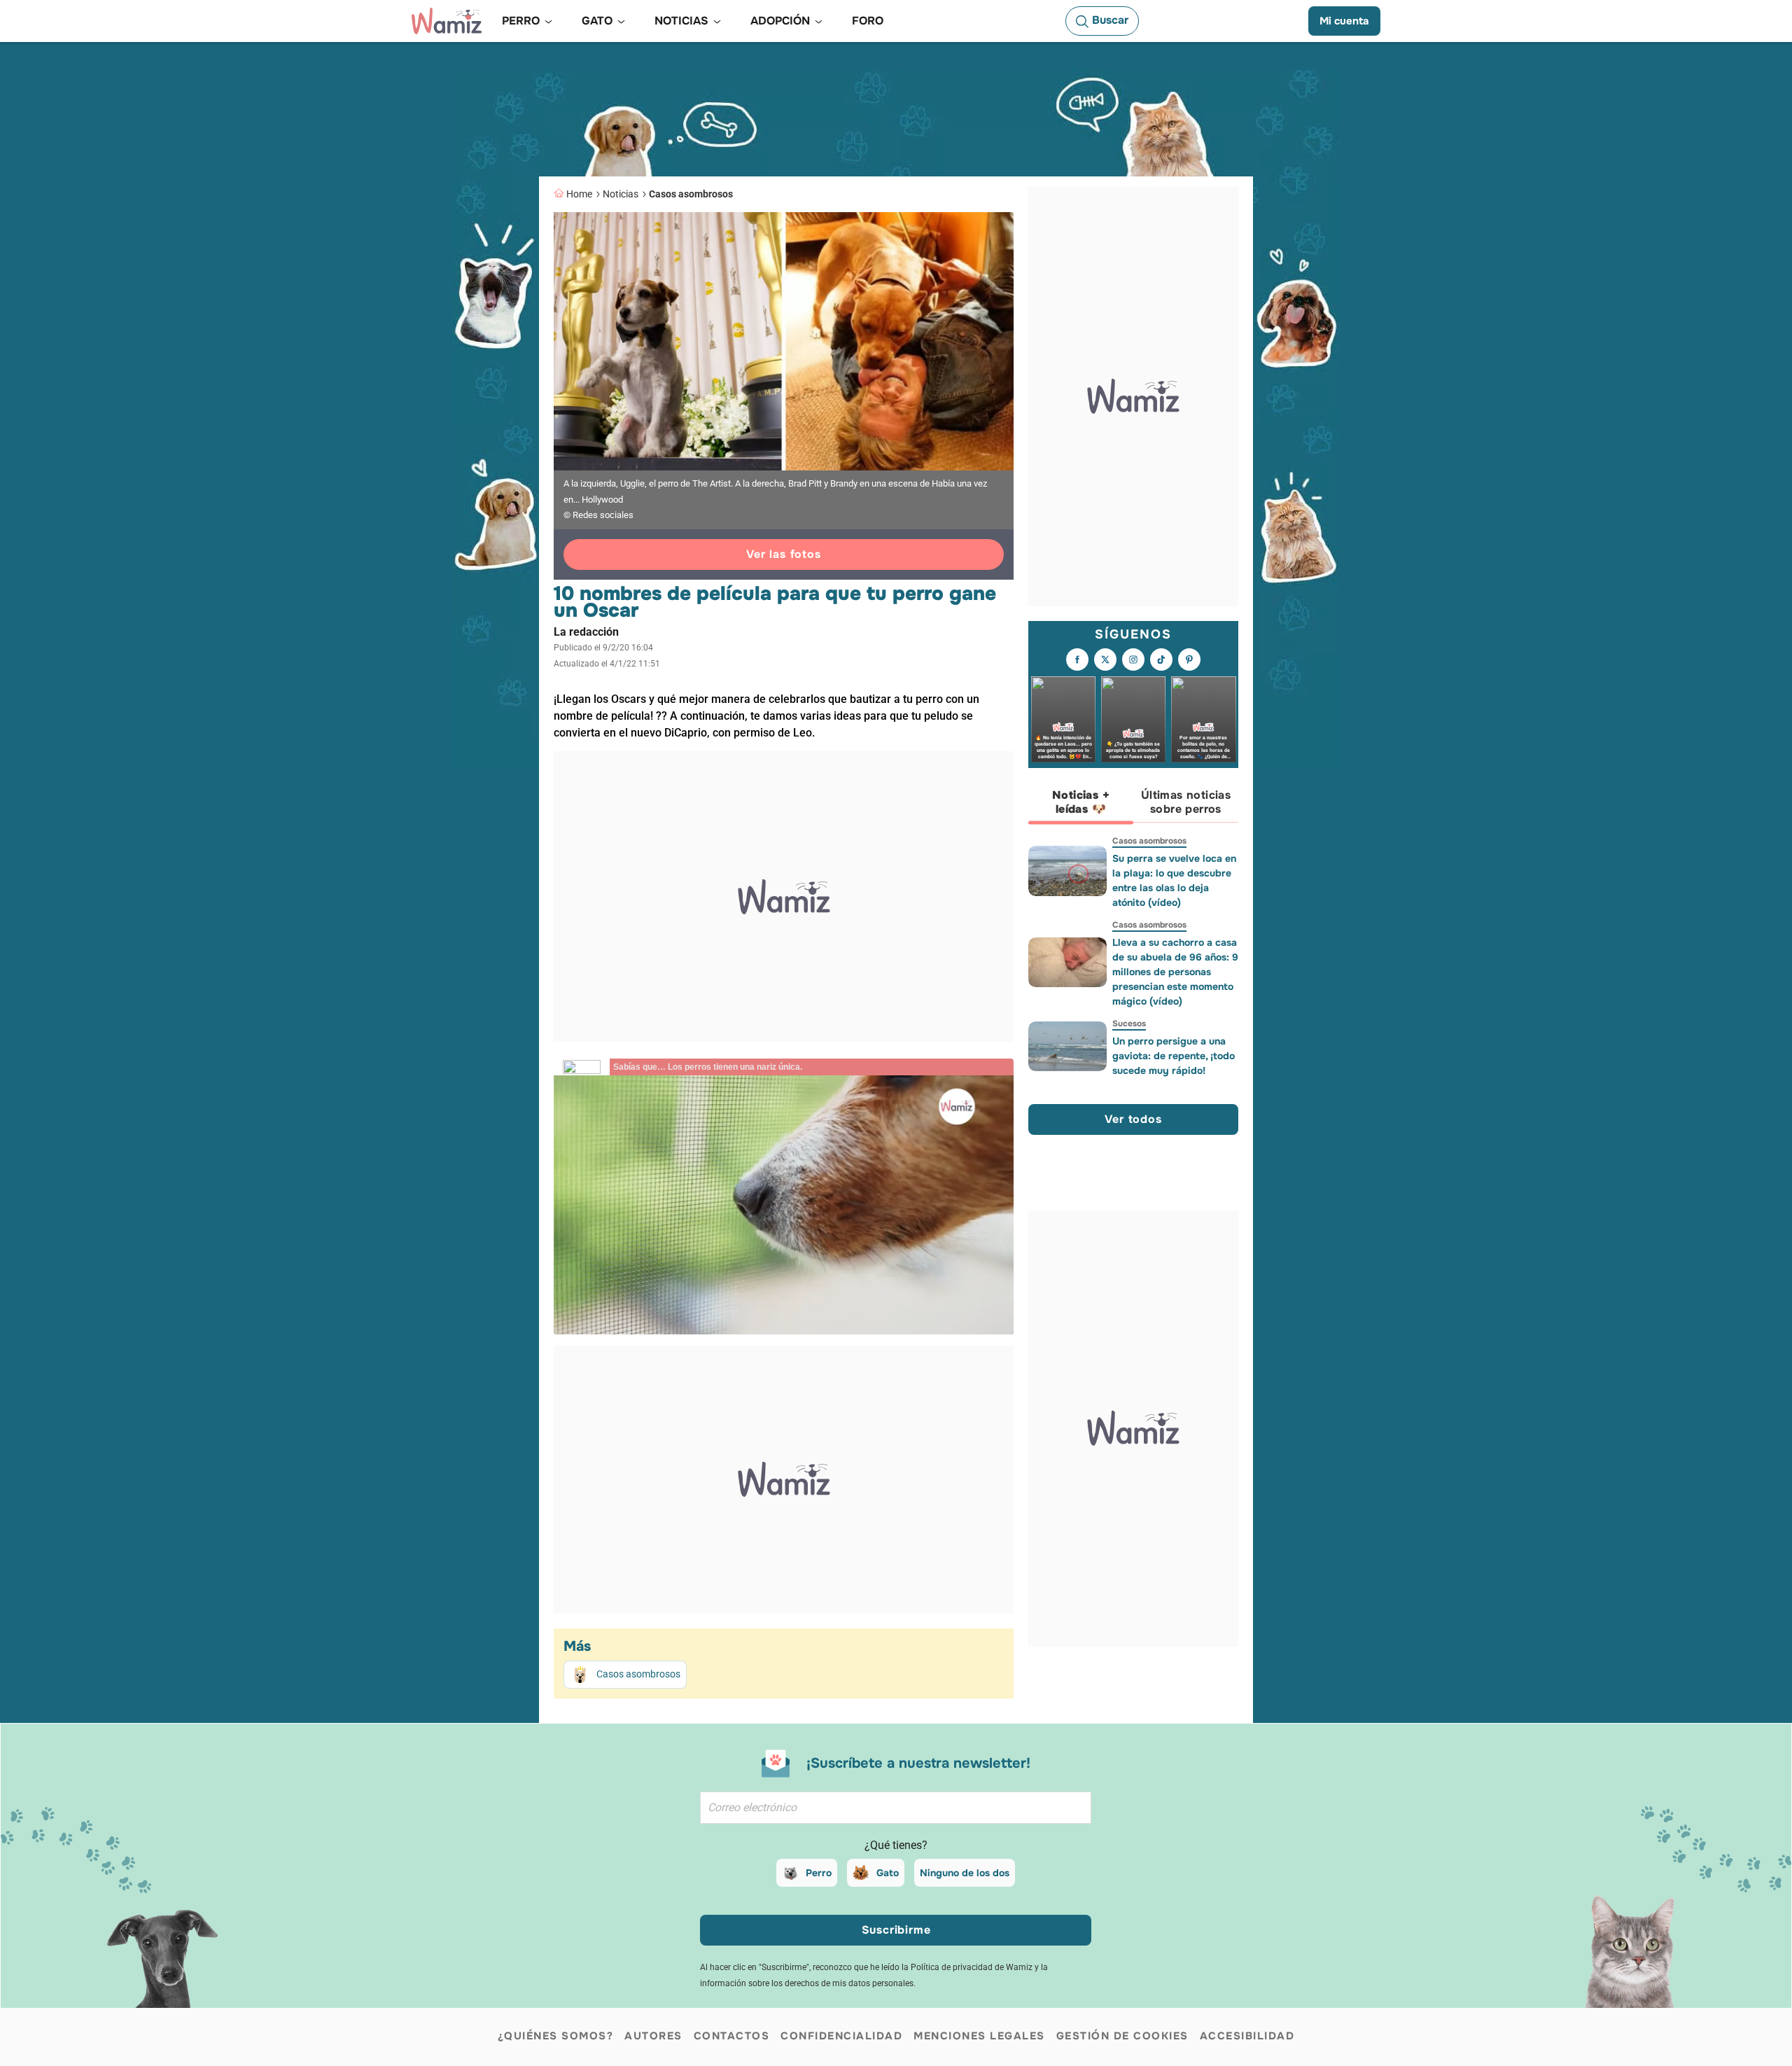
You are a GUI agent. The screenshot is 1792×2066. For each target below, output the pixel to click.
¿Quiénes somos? (556, 2036)
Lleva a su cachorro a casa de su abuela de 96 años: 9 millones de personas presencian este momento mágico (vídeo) (1175, 972)
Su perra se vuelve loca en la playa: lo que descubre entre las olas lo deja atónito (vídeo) (1174, 880)
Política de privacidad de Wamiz (972, 1967)
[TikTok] (1161, 659)
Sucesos (1129, 1024)
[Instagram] (1133, 659)
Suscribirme (896, 1930)
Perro (819, 1873)
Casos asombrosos (691, 194)
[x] (1105, 659)
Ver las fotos (783, 554)
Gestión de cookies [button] (1122, 2036)
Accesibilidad (1247, 2036)
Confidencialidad (841, 2036)
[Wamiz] (447, 21)
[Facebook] (1077, 659)
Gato (888, 1873)
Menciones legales (979, 2036)
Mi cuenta (1344, 21)
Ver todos (1133, 1119)
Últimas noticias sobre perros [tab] (1186, 802)
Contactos (732, 2036)
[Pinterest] (1189, 659)
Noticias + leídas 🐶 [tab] (1081, 802)
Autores (653, 2036)
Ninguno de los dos (965, 1873)
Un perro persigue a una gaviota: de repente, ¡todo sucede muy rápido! (1174, 1056)
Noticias (621, 194)
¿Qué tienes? (896, 1845)
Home (579, 194)
